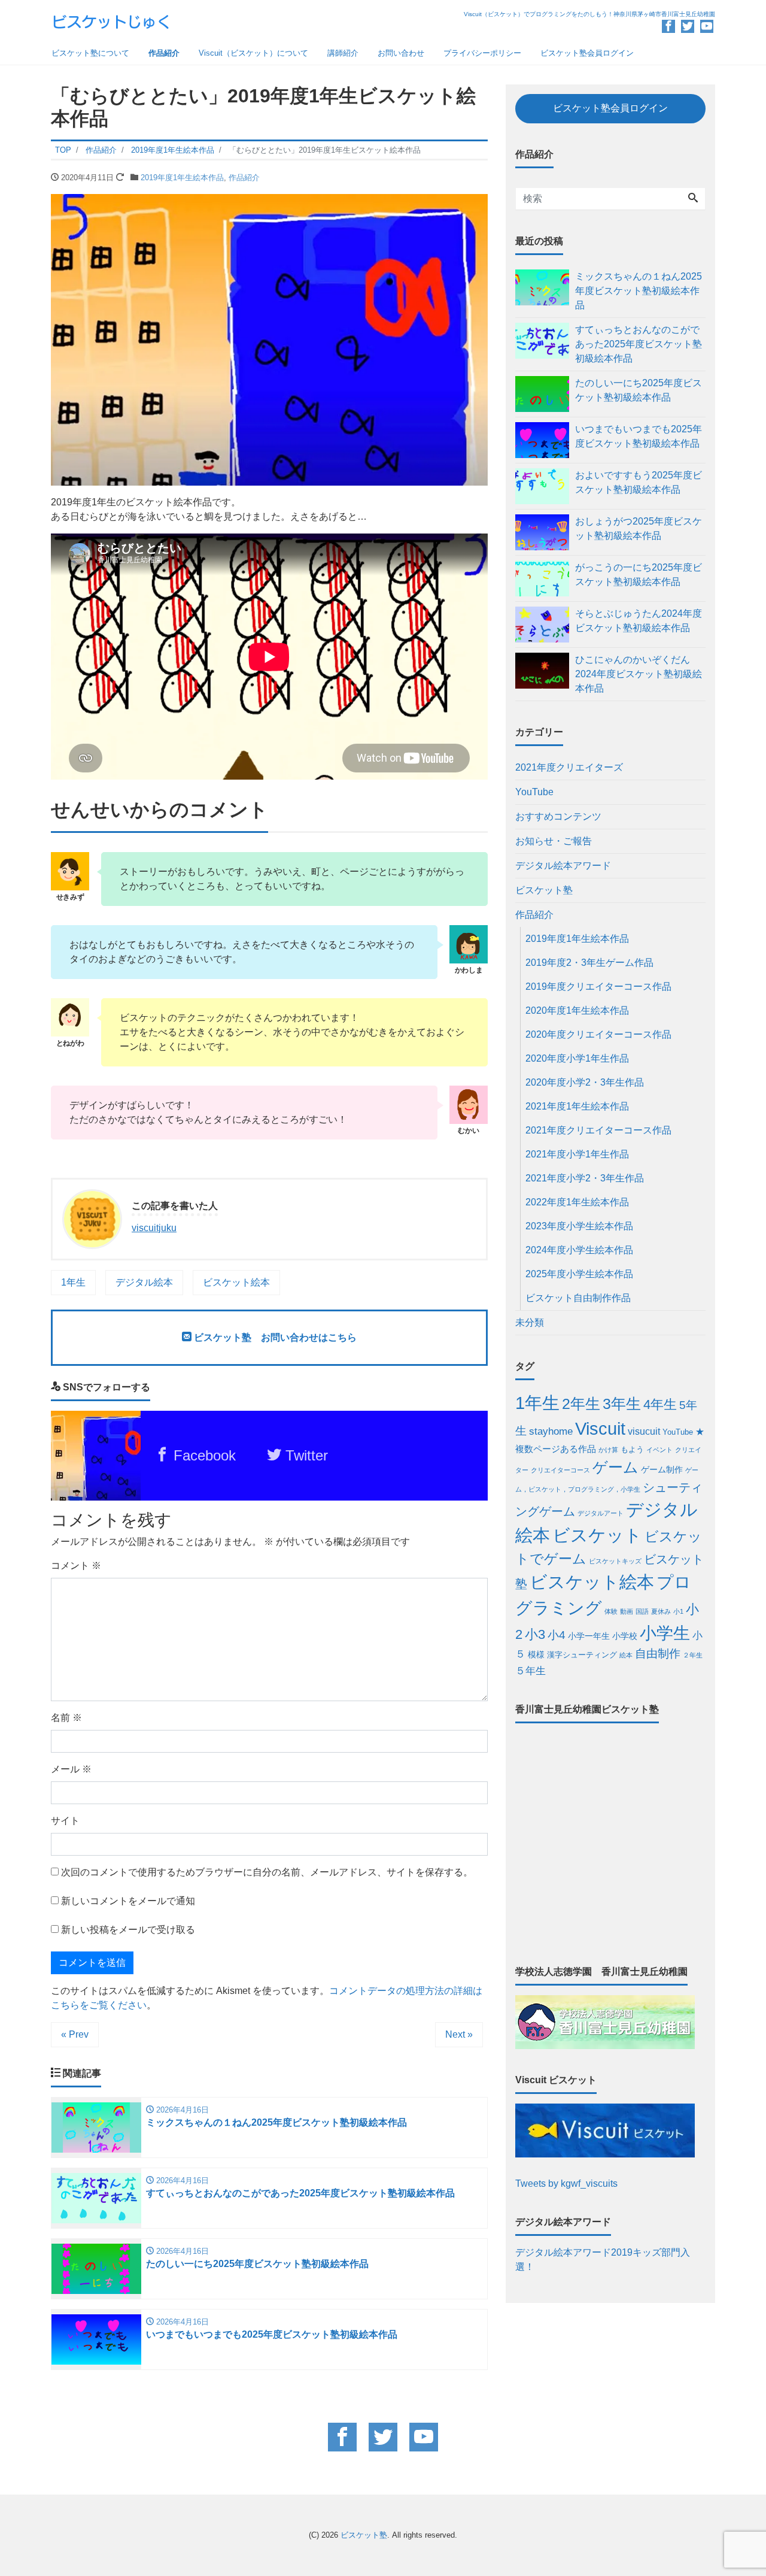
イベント (659, 1450)
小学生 (665, 1633)
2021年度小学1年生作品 (577, 1154)
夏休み (661, 1611)
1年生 (73, 1282)
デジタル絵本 (144, 1282)
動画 (627, 1611)
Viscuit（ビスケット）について (253, 53)
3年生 (622, 1404)
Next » (459, 2034)
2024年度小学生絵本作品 (579, 1250)
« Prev (75, 2034)
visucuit (644, 1431)
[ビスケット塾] (111, 20)
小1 (678, 1611)
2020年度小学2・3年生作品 (585, 1082)
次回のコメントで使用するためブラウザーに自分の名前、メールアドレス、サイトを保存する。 (267, 1872)
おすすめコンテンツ (558, 816)
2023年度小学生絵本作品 (579, 1226)
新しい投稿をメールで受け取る (128, 1930)
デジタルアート (601, 1513)
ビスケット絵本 (236, 1282)
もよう (632, 1450)
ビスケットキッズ (615, 1561)
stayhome (551, 1431)
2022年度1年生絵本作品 (577, 1202)
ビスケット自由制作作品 (578, 1298)
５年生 (531, 1671)
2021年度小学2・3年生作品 (585, 1178)
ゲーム (615, 1467)
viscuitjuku (154, 1228)
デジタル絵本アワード (563, 866)
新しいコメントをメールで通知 (128, 1901)
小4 (557, 1635)
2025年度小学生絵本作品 (579, 1274)
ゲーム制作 (662, 1469)
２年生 (693, 1655)
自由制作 (658, 1654)
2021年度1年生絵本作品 (577, 1106)
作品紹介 (164, 53)
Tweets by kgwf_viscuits (566, 2183)
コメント (76, 1566)
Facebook (203, 1455)
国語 (642, 1611)
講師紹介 (343, 53)
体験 (611, 1611)
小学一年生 (589, 1636)
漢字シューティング (582, 1655)
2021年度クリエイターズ (569, 767)
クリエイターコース (560, 1470)
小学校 (625, 1636)
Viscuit (600, 1429)
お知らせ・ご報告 (554, 841)
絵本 (626, 1655)
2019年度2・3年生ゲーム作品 (589, 963)
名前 (66, 1718)
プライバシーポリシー (482, 53)
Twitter (305, 1455)
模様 (536, 1654)
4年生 (660, 1404)
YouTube (534, 792)
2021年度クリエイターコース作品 (598, 1130)
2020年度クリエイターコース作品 (598, 1034)
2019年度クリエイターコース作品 (598, 987)
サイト (65, 1821)
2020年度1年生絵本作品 (577, 1010)
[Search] (693, 199)
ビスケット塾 (544, 890)
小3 (535, 1634)
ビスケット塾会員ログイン (587, 53)
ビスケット (597, 1535)
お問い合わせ (401, 53)
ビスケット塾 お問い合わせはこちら (274, 1337)
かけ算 (608, 1450)
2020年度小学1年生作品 (577, 1058)
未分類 (530, 1322)
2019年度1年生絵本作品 (182, 178)
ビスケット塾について (90, 53)
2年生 (581, 1404)
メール (71, 1769)
